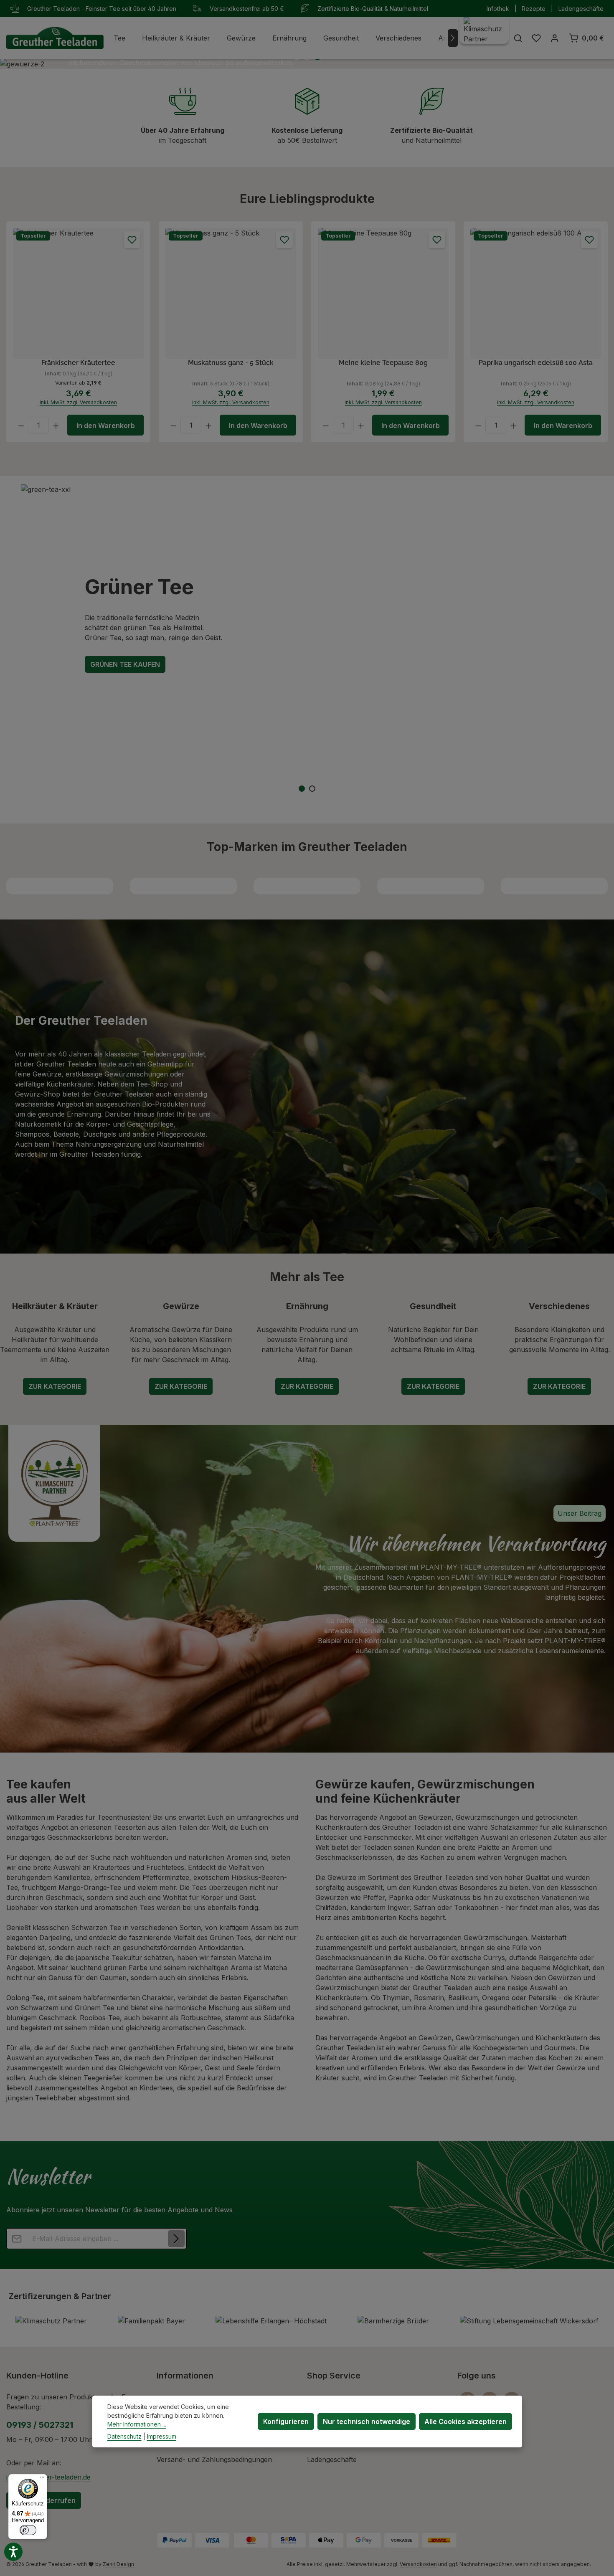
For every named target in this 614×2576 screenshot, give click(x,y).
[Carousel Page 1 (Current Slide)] (302, 789)
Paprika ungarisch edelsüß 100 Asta (536, 363)
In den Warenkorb (106, 426)
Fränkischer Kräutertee (78, 363)
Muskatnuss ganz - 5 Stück (231, 363)
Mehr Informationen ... (137, 2424)
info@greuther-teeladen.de (48, 2477)
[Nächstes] (453, 38)
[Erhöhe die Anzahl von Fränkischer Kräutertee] (56, 425)
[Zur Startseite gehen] (55, 38)
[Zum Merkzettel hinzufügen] (132, 240)
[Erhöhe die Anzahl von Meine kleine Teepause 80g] (361, 425)
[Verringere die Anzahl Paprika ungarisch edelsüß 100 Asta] (478, 425)
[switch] (28, 2530)
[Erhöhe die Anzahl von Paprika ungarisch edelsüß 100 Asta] (514, 425)
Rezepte (534, 9)
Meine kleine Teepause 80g (383, 363)
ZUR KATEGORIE (55, 1386)
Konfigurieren (286, 2421)
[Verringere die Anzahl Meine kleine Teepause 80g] (326, 425)
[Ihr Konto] (555, 38)
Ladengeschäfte (581, 9)
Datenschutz (124, 2436)
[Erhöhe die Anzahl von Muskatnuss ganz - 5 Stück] (209, 425)
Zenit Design (118, 2564)
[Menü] (42, 2479)
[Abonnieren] (176, 2239)
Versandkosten (418, 2564)
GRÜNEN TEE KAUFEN (125, 664)
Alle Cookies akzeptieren (466, 2421)
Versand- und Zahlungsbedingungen (214, 2459)
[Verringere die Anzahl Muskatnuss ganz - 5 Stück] (173, 425)
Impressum (162, 2436)
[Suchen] (518, 38)
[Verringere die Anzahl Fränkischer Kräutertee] (21, 425)
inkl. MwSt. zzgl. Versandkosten (78, 402)
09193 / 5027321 (40, 2425)
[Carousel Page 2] (312, 789)
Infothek (498, 9)
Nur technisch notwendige (367, 2421)
